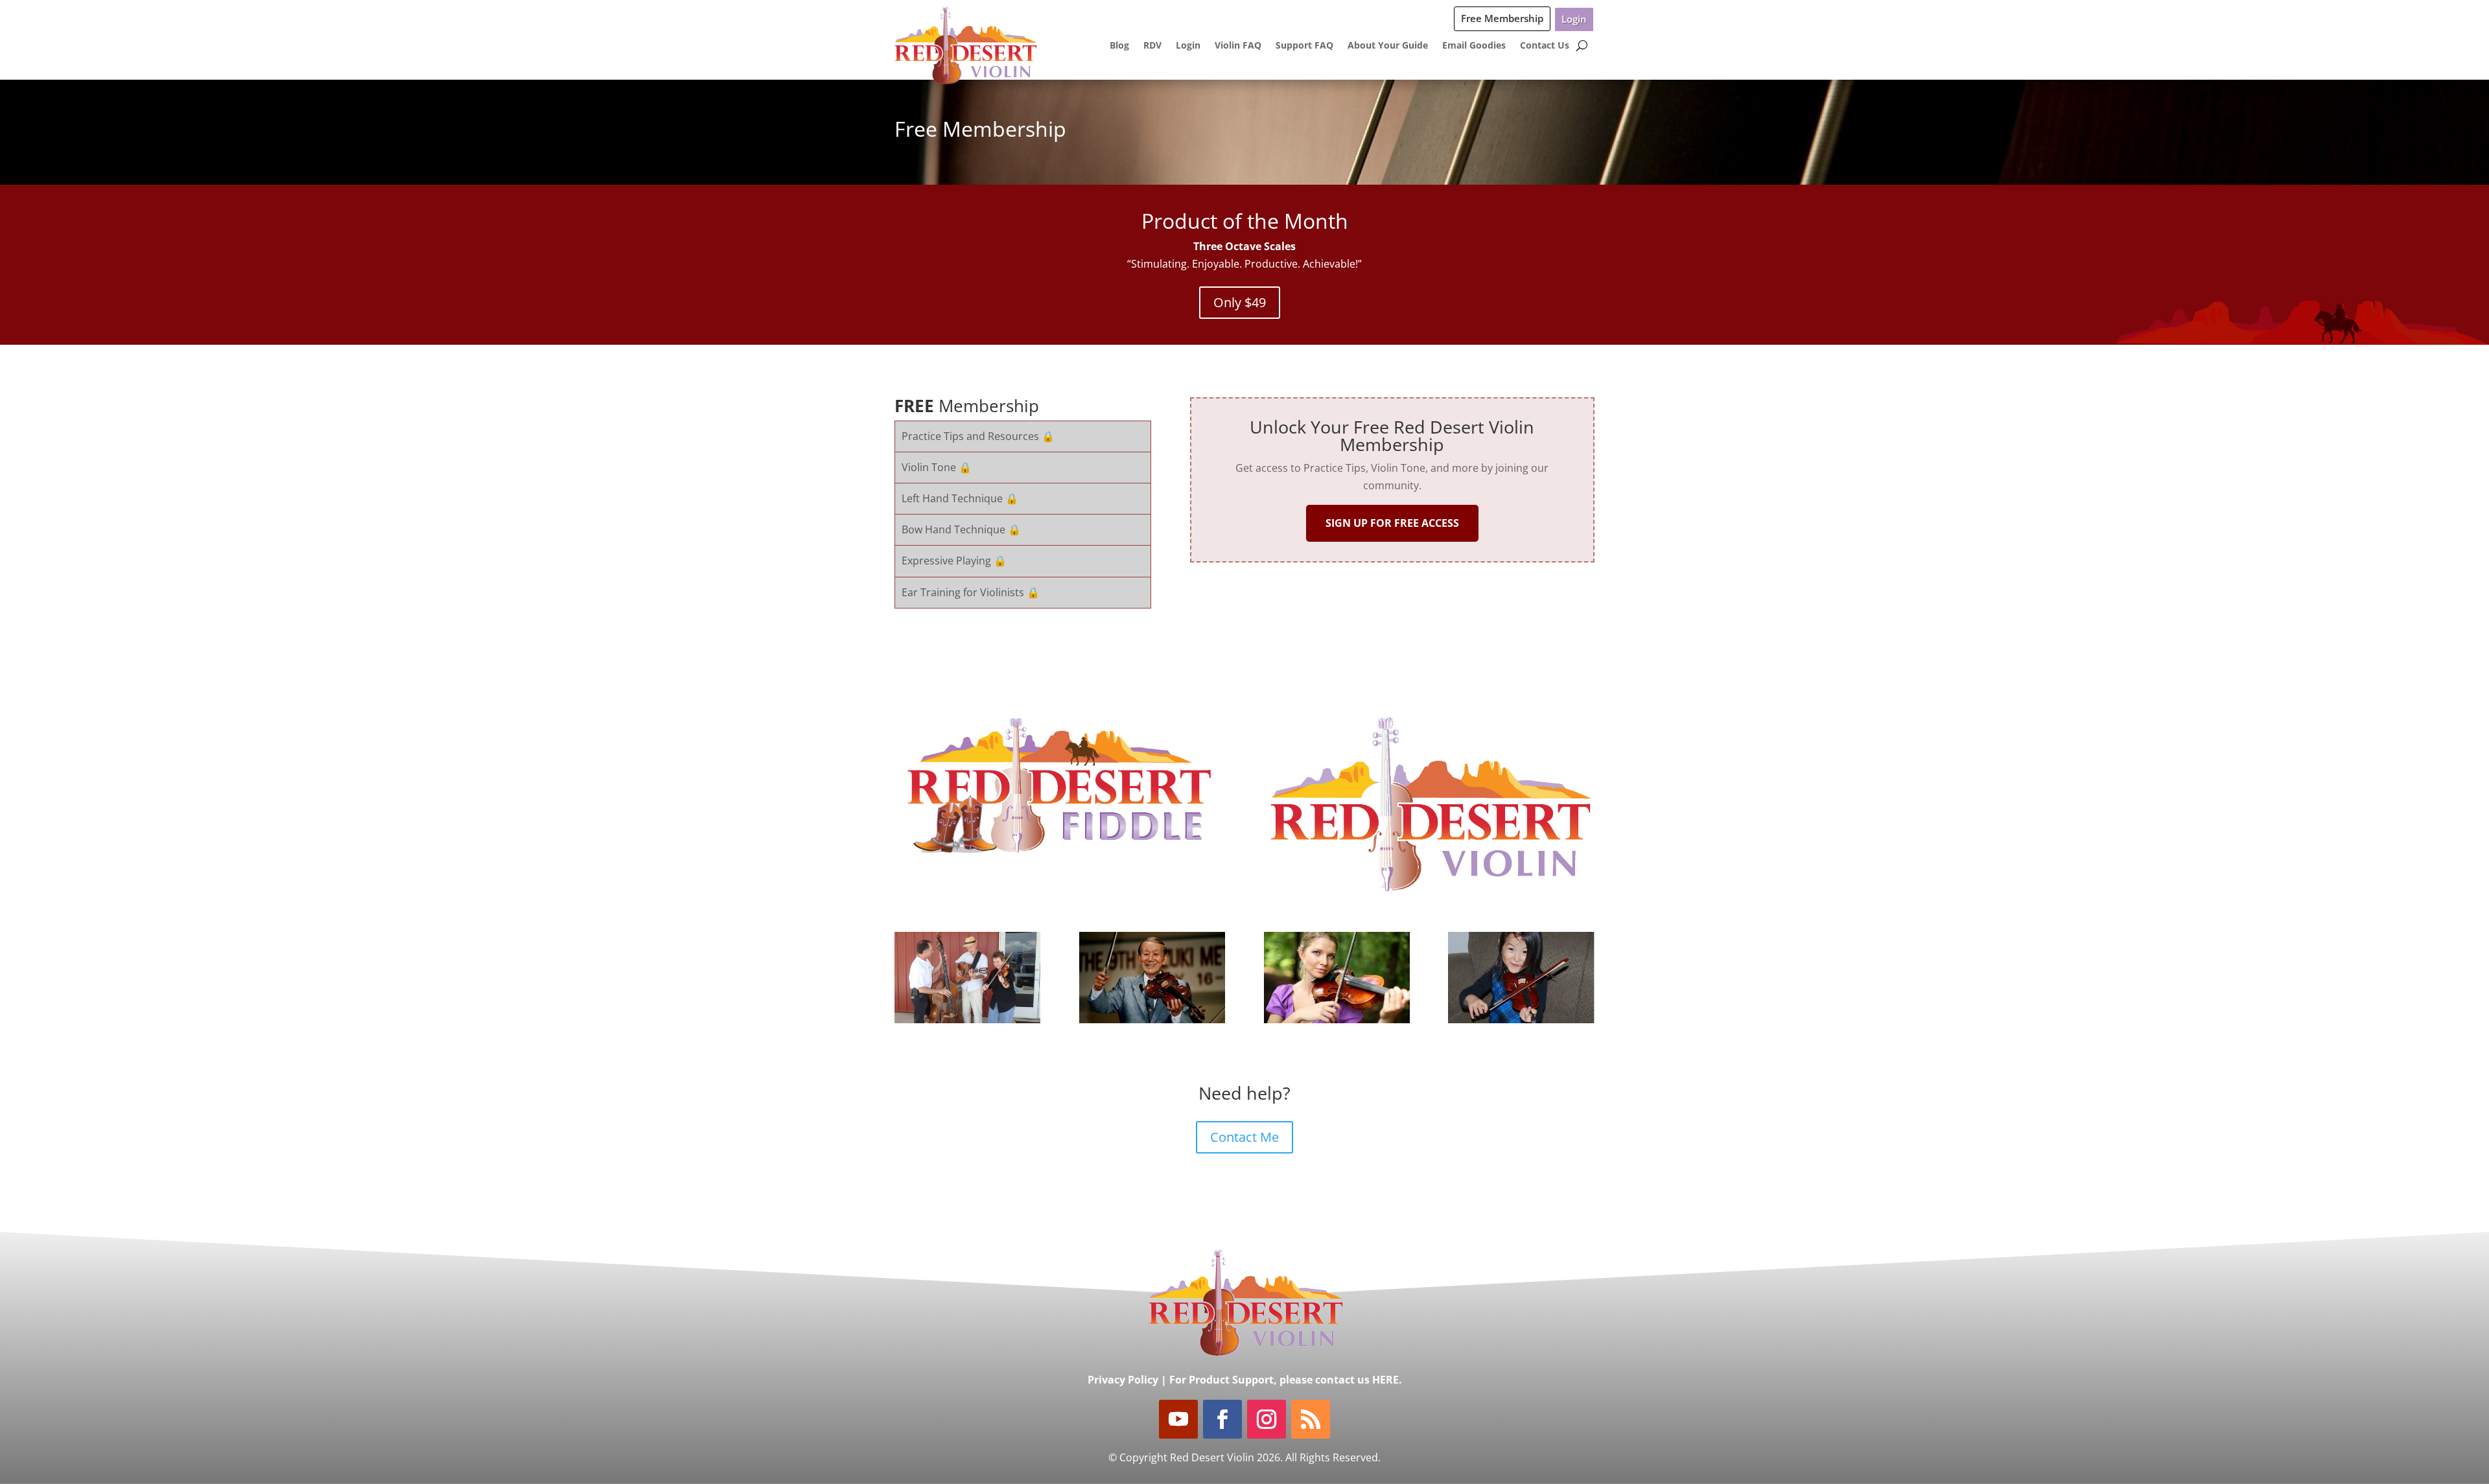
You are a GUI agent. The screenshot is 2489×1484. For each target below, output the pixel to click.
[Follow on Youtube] (1178, 1419)
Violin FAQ (1238, 45)
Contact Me (1244, 1137)
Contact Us (1545, 45)
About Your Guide (1388, 45)
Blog (1119, 45)
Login (1574, 19)
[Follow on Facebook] (1222, 1419)
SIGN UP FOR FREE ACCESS (1392, 523)
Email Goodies (1474, 45)
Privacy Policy (1123, 1380)
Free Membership (1502, 18)
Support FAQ (1304, 45)
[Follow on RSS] (1311, 1419)
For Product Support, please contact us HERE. (1286, 1380)
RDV (1152, 45)
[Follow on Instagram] (1267, 1419)
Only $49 (1240, 302)
